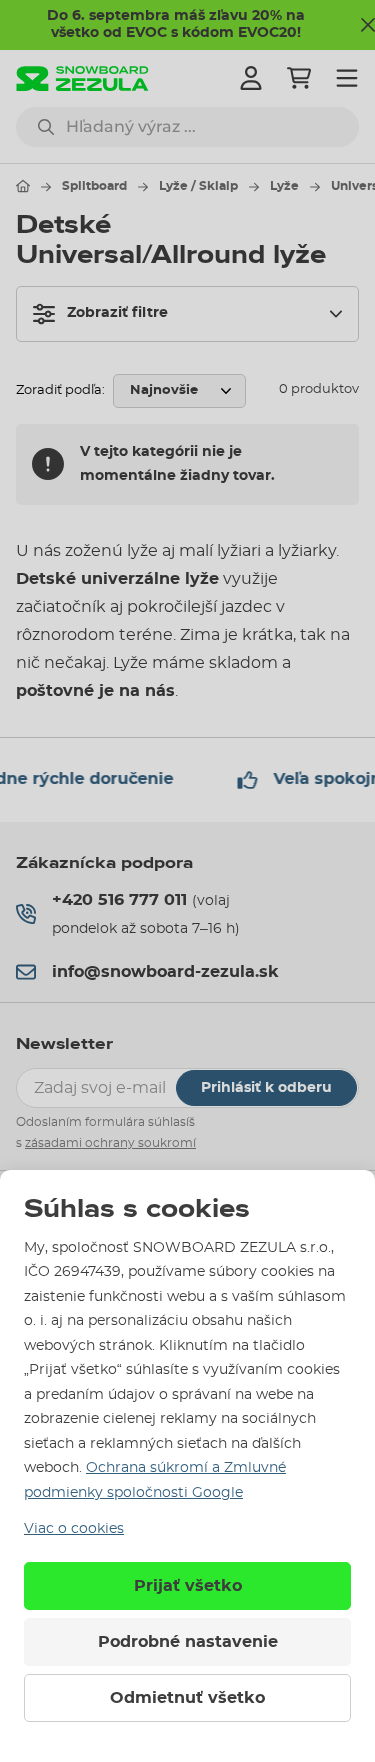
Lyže (284, 186)
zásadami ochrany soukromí (110, 1143)
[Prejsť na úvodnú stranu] (23, 186)
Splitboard (94, 186)
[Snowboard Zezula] (82, 78)
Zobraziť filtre (117, 313)
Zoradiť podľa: (60, 390)
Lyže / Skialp (198, 186)
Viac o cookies (74, 1529)
